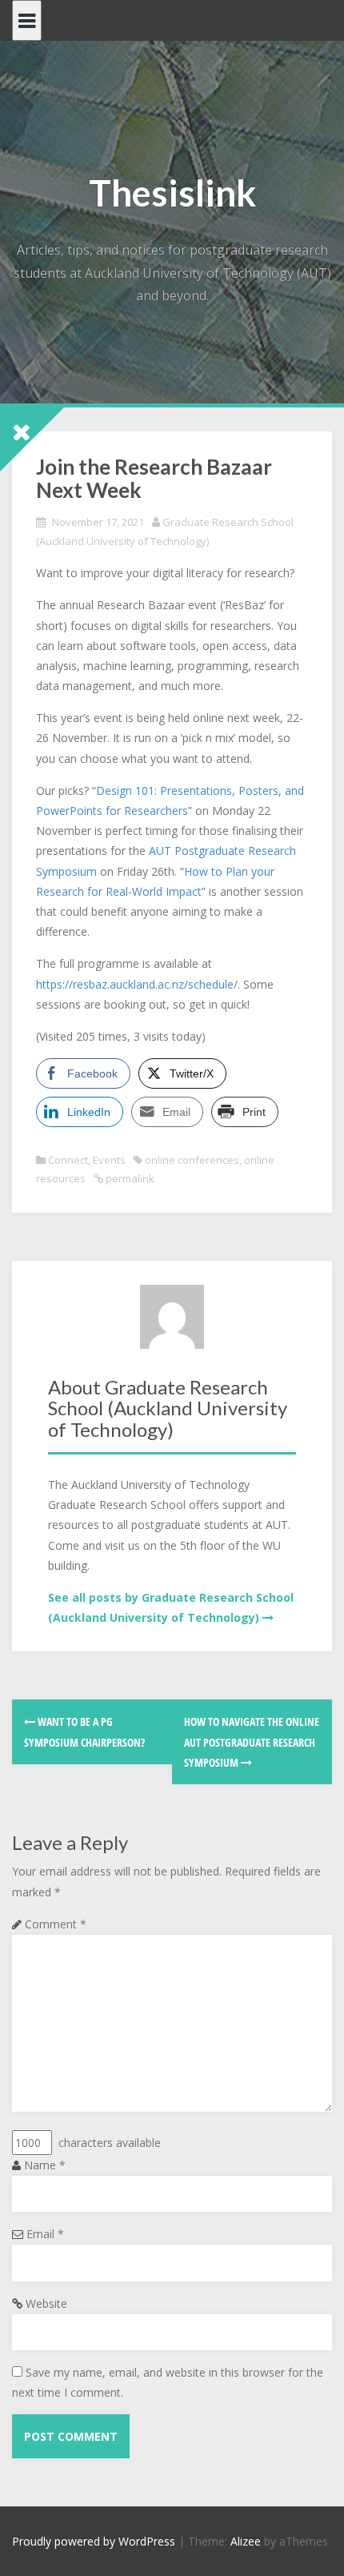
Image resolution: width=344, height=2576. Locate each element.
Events (109, 1160)
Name (45, 2165)
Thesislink (172, 193)
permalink (129, 1178)
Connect (68, 1160)
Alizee (246, 2541)
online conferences (192, 1160)
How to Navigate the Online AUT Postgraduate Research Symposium (252, 1741)
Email (45, 2234)
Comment (56, 1924)
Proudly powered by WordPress (94, 2541)
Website (46, 2303)
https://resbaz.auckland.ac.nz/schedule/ (137, 984)
